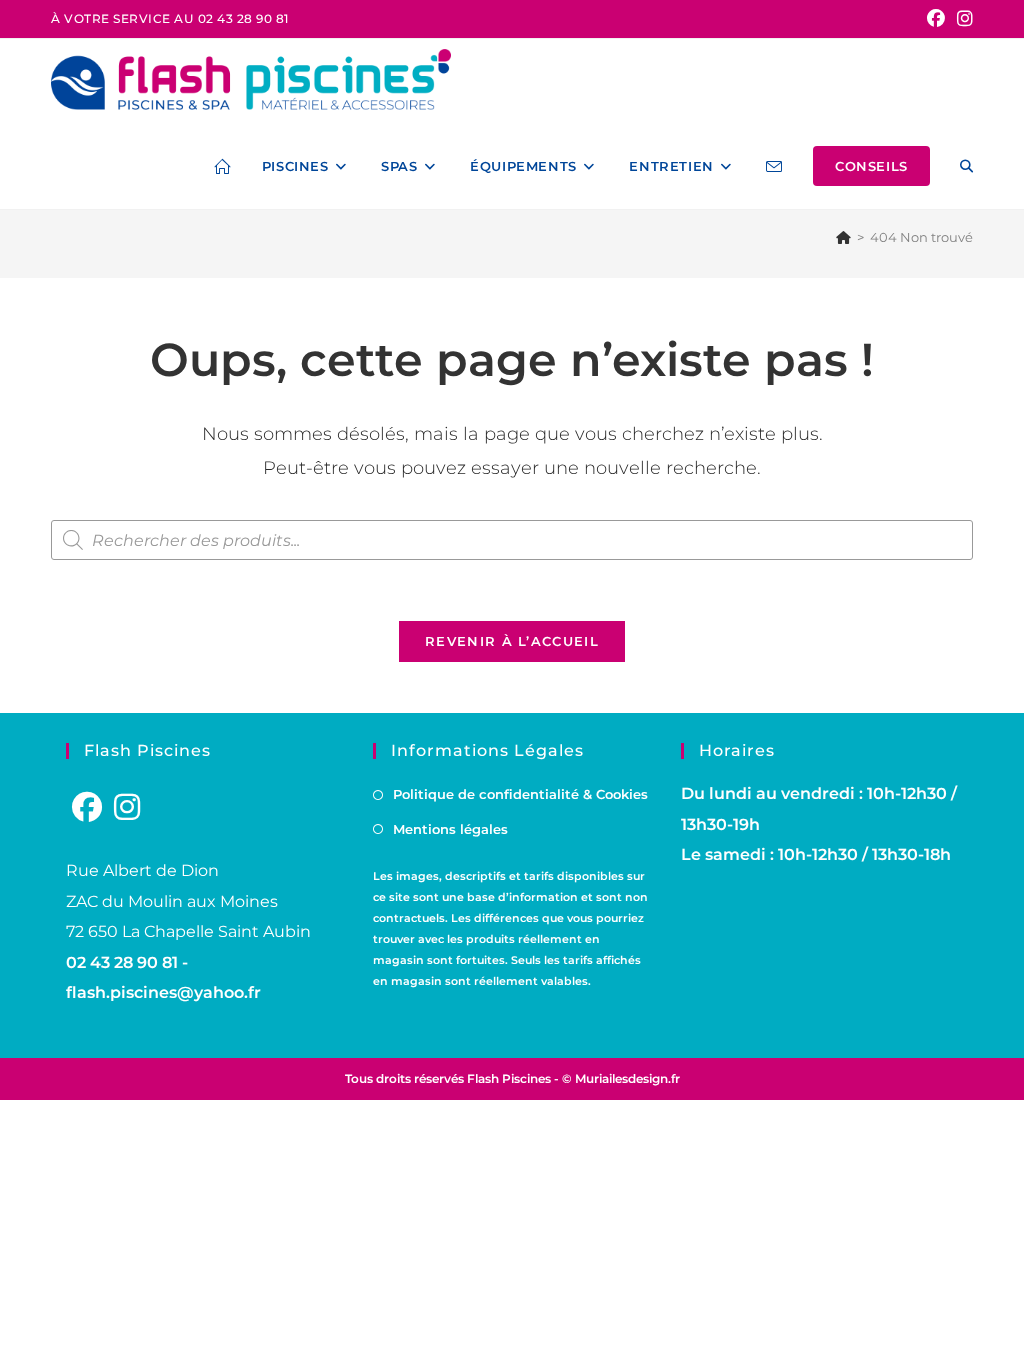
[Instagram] (127, 807)
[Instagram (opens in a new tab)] (962, 19)
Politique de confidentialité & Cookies (520, 794)
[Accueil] (843, 237)
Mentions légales (450, 829)
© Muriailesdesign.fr (621, 1078)
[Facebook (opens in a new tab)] (936, 19)
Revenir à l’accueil (512, 641)
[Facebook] (87, 807)
